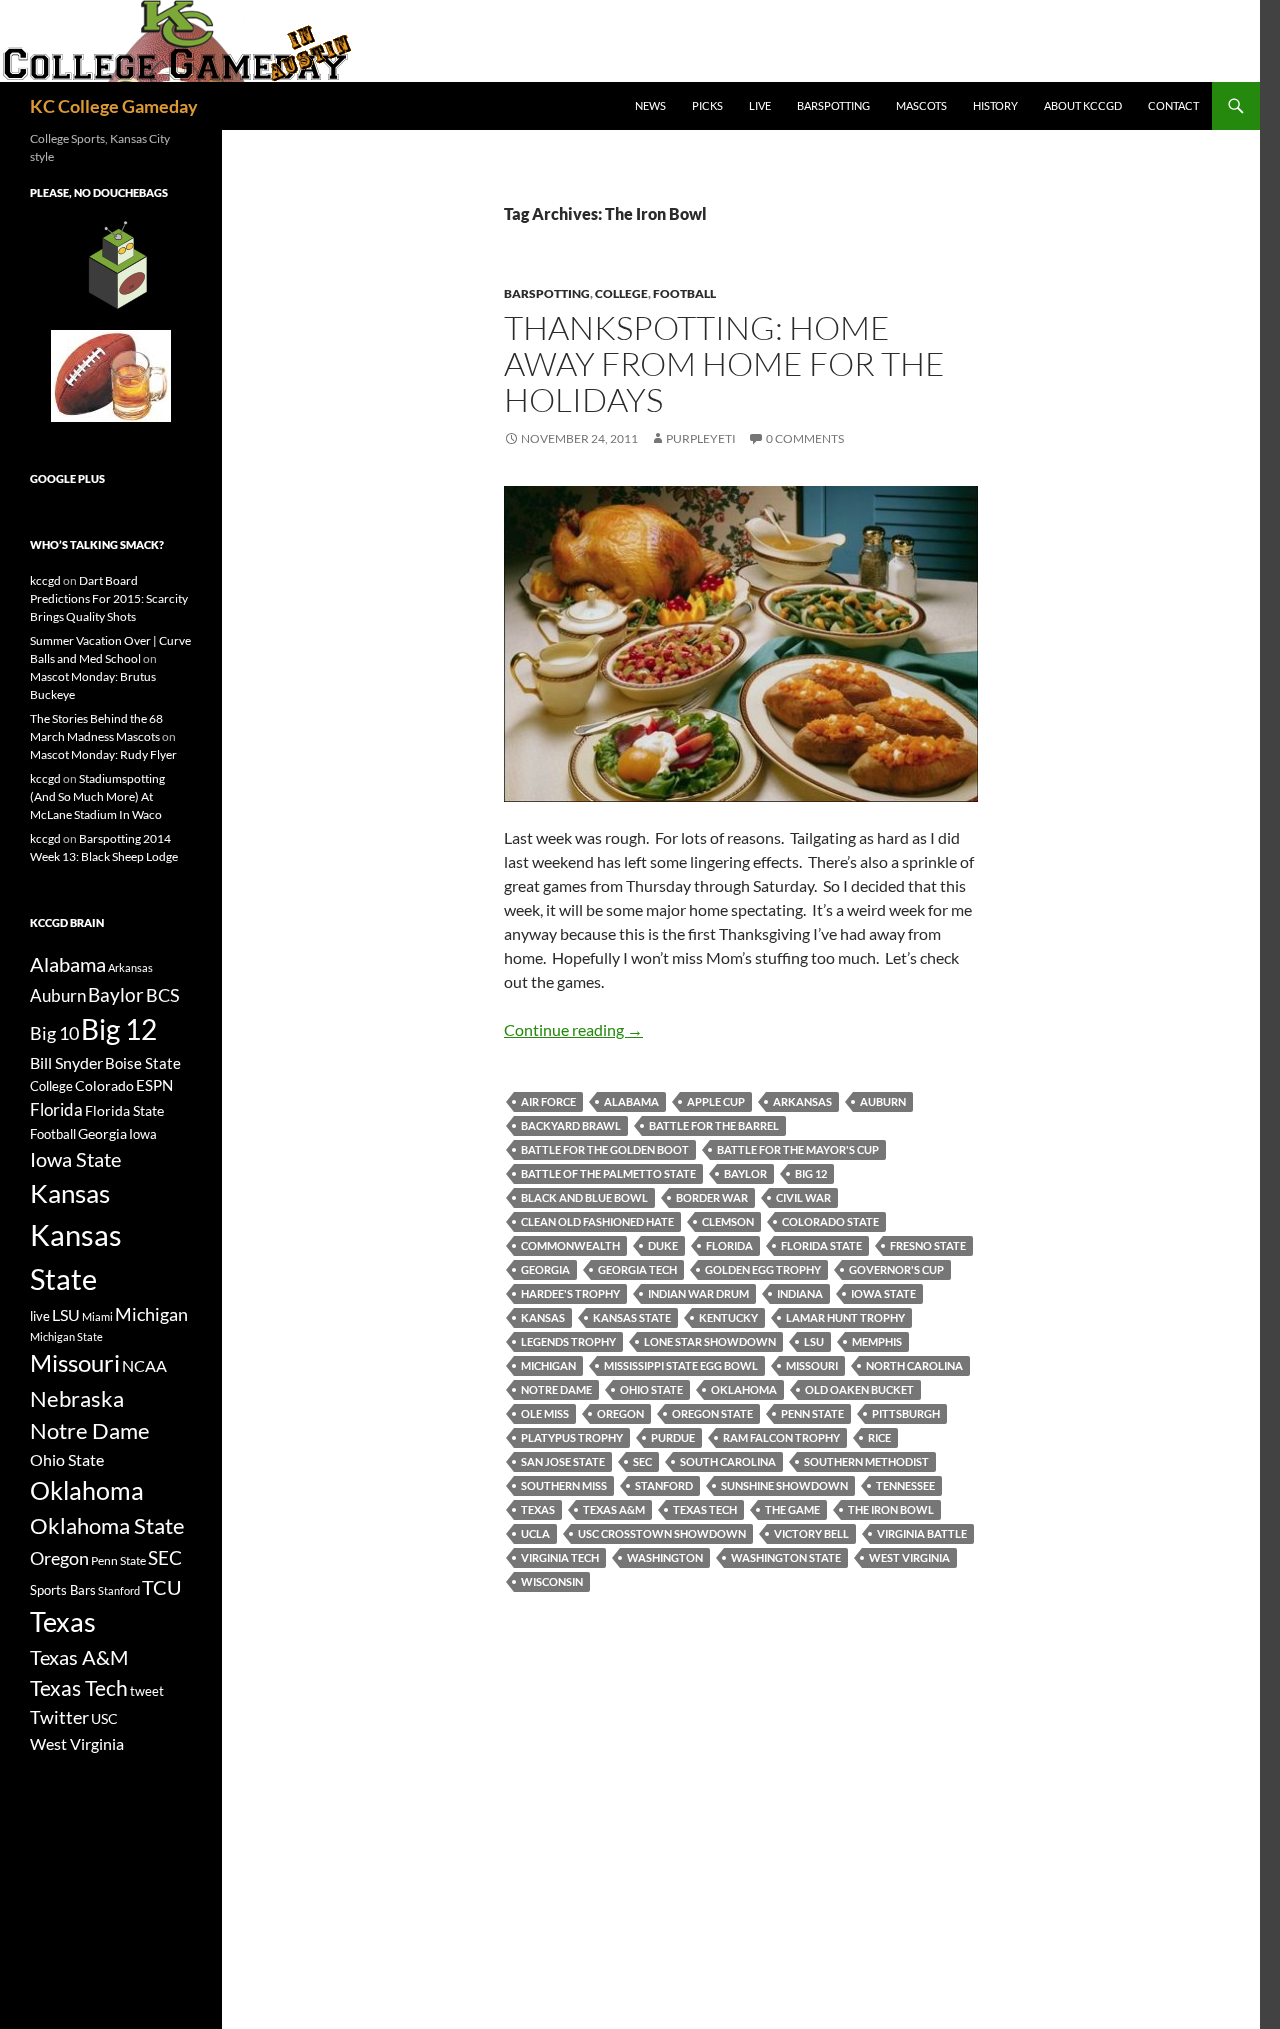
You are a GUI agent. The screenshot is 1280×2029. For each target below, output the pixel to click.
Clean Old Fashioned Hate (597, 1221)
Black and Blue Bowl (584, 1197)
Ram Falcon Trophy (781, 1437)
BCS (163, 995)
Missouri (812, 1365)
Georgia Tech (637, 1269)
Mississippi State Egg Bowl (681, 1365)
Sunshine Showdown (784, 1485)
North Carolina (914, 1365)
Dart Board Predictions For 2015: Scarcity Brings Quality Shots (109, 598)
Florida (729, 1245)
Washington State (786, 1557)
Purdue (673, 1437)
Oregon (620, 1413)
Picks (707, 105)
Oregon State (712, 1413)
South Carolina (728, 1461)
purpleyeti (701, 438)
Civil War (803, 1197)
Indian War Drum (698, 1293)
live (40, 1316)
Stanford (664, 1485)
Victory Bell (811, 1533)
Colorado (104, 1085)
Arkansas (802, 1101)
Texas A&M (614, 1509)
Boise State (143, 1063)
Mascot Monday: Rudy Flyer (103, 754)
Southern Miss (564, 1485)
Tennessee (905, 1485)
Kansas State (632, 1317)
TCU (162, 1587)
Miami (97, 1316)
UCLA (535, 1533)
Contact (1173, 105)
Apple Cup (716, 1101)
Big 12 (811, 1173)
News (650, 105)
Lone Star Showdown (710, 1341)
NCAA (144, 1365)
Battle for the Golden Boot (605, 1149)
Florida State (821, 1245)
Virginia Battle (922, 1533)
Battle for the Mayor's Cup (798, 1149)
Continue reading (573, 1029)
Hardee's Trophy (570, 1293)
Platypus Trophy (572, 1437)
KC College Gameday (114, 106)
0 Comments (805, 438)
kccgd (45, 580)
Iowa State (883, 1293)
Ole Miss (545, 1413)
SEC (642, 1461)
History (995, 105)
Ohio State (651, 1389)
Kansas (543, 1317)
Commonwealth (570, 1245)
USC (104, 1719)
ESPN (154, 1085)
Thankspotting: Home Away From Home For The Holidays (724, 363)
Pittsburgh (906, 1413)
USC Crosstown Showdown (662, 1533)
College (621, 293)
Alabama (631, 1101)
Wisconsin (552, 1581)
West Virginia (909, 1557)
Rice (879, 1437)
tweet (147, 1691)
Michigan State (66, 1336)
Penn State (812, 1413)
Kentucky (728, 1317)
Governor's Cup (896, 1269)
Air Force (548, 1101)
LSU (814, 1341)
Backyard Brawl (571, 1125)
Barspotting (833, 105)
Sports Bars (63, 1590)
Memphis (877, 1341)
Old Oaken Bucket (859, 1389)
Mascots (921, 105)
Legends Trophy (568, 1341)
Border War (712, 1197)
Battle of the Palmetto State (608, 1173)
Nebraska (77, 1398)
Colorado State (830, 1221)
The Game (792, 1509)
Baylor (745, 1173)
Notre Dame (556, 1389)
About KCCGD (1083, 105)
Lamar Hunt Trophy (845, 1317)
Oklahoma (744, 1389)
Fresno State (928, 1245)
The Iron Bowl (891, 1509)
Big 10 (54, 1033)
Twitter (59, 1717)
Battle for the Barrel (714, 1125)
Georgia (545, 1269)
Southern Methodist (866, 1461)
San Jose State (563, 1461)
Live (760, 105)
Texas (538, 1509)
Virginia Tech (560, 1557)
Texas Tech (705, 1509)
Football (684, 293)
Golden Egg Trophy (763, 1269)
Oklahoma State (107, 1525)
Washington (665, 1557)
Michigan (548, 1365)
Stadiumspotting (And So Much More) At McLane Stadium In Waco (97, 796)
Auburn (883, 1101)
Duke (663, 1245)
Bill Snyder (66, 1062)
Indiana (800, 1293)
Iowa (143, 1134)
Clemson (728, 1221)
